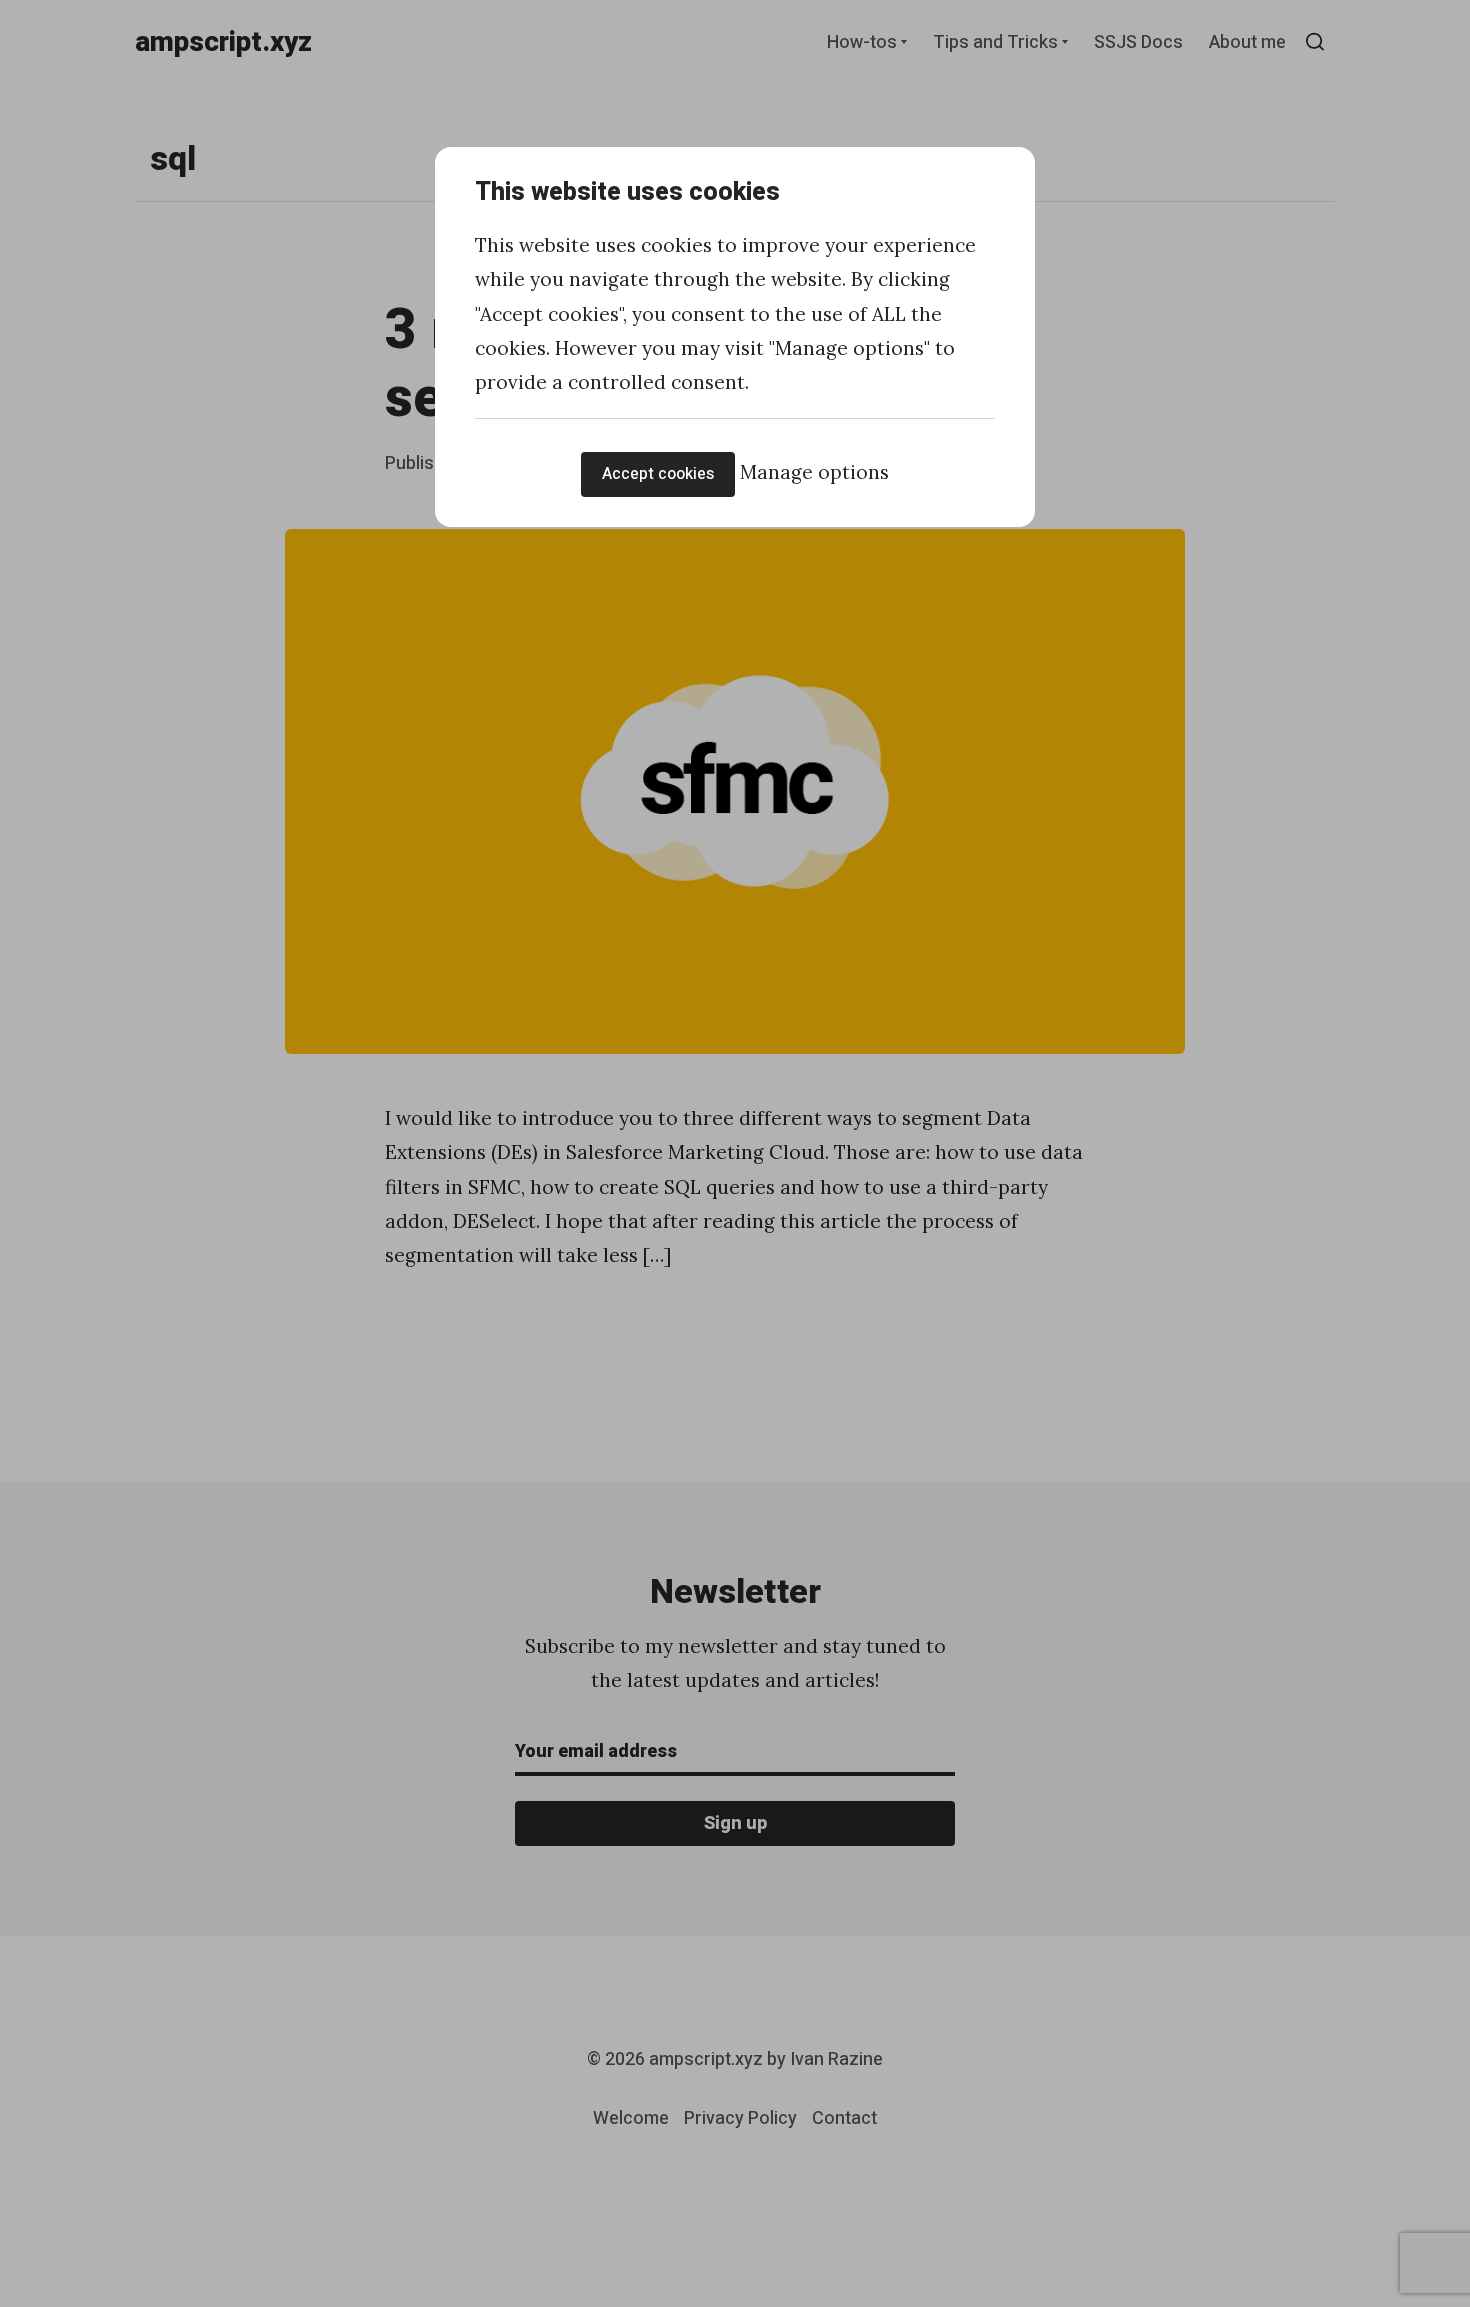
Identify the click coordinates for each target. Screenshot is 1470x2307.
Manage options (814, 472)
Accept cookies (658, 474)
